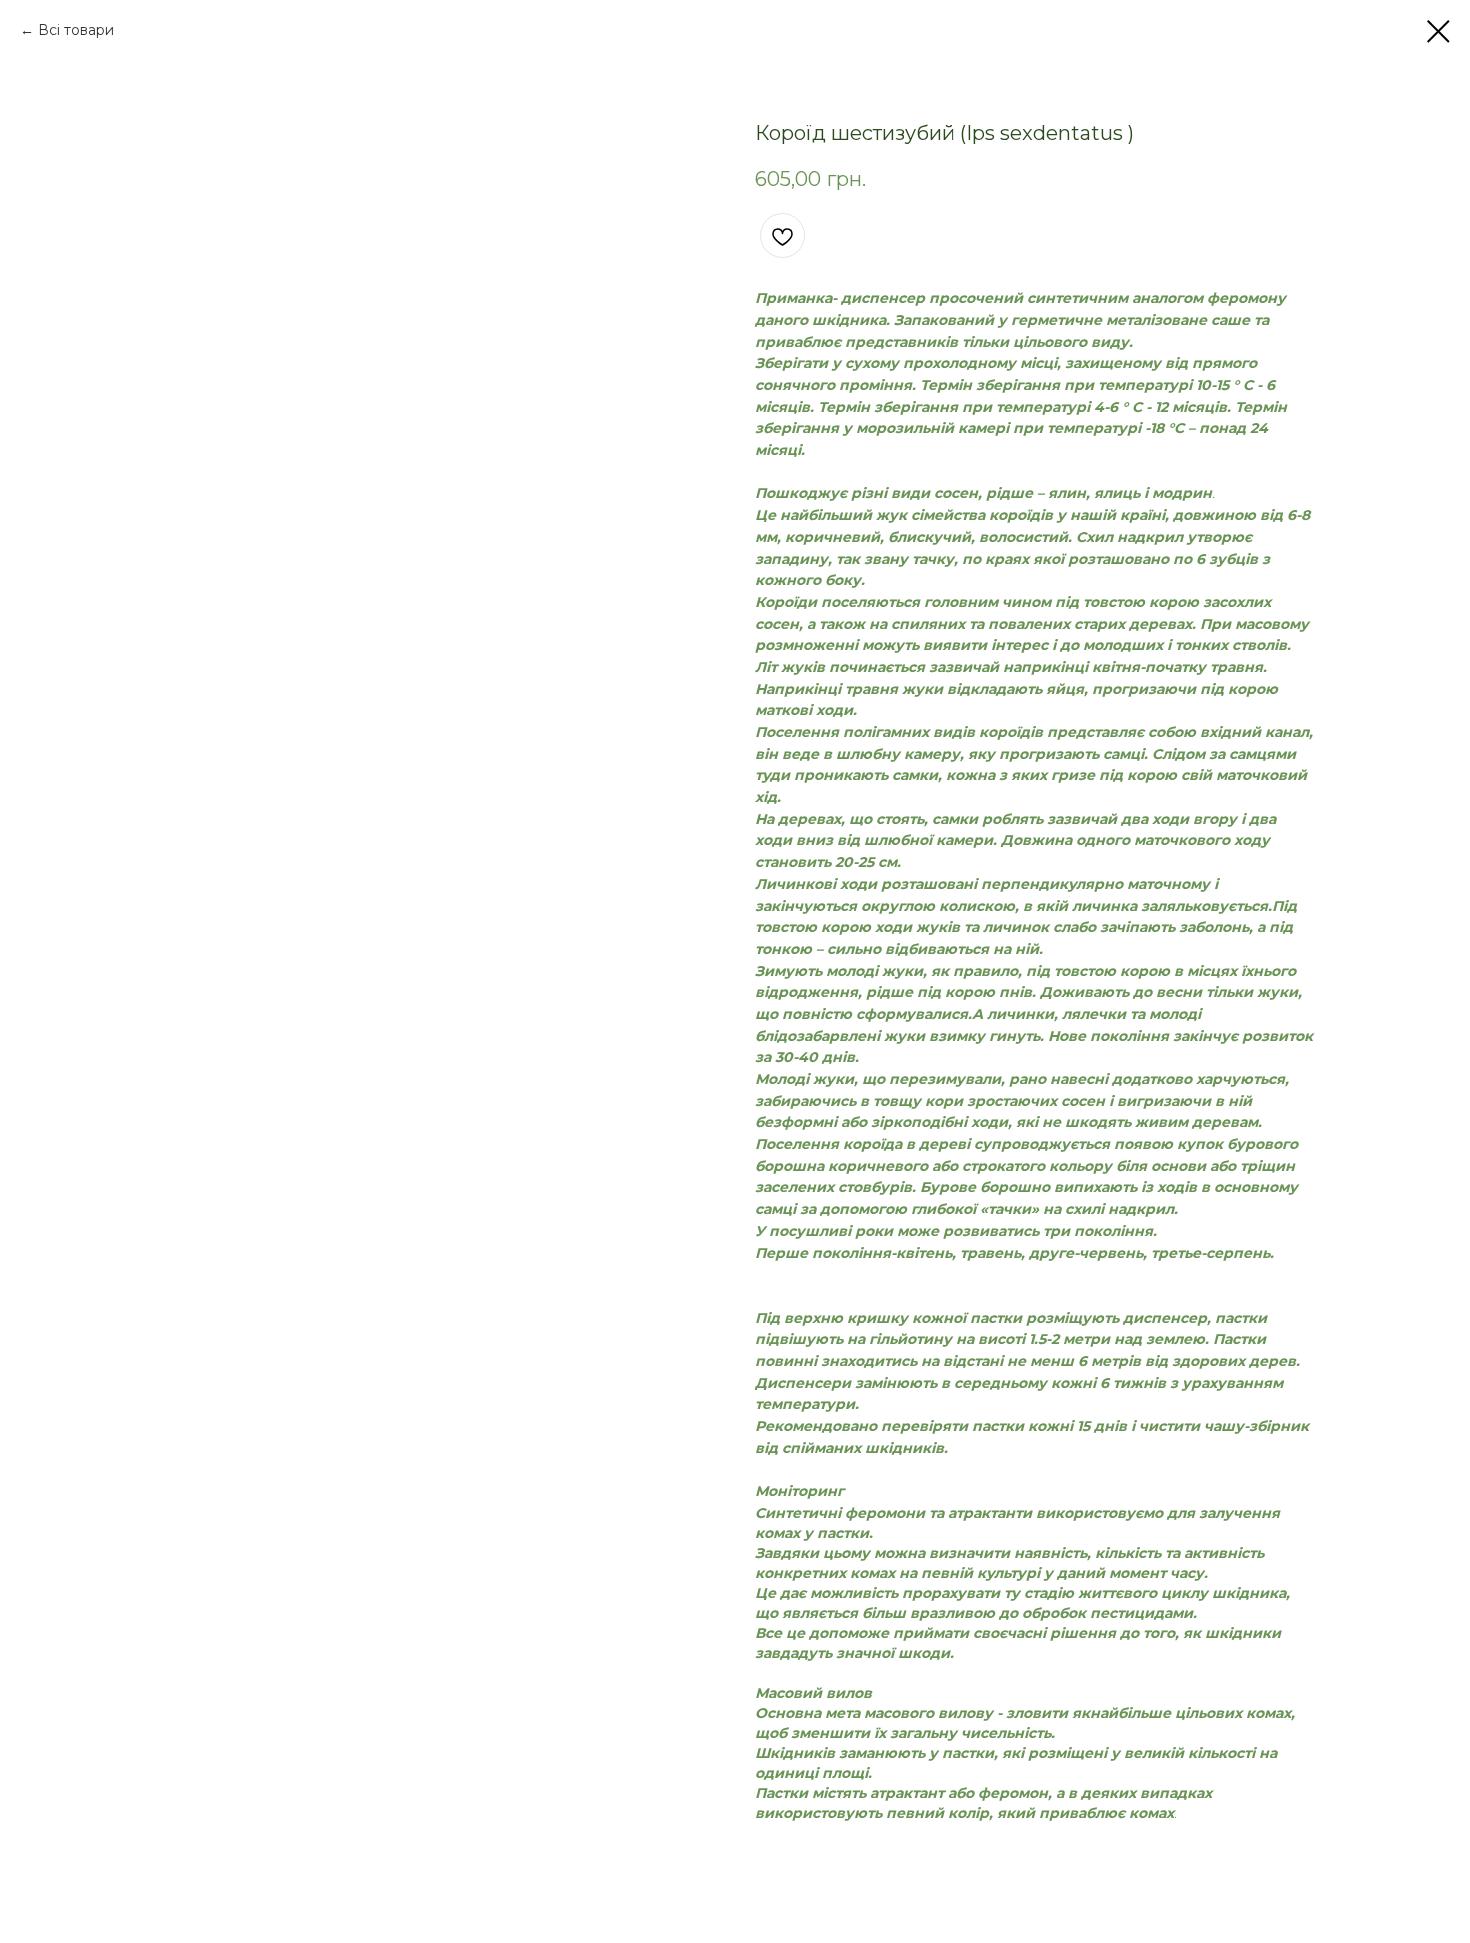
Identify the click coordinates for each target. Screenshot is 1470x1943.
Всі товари (76, 30)
